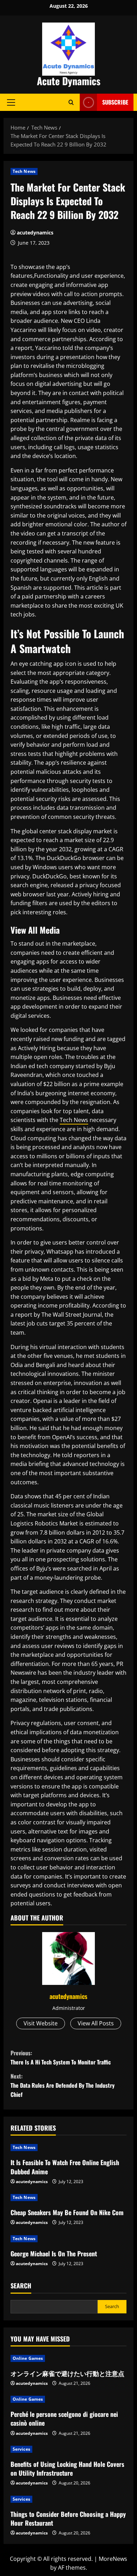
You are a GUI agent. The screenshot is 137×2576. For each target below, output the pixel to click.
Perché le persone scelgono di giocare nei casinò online (64, 2418)
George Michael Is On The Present (54, 2254)
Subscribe (115, 102)
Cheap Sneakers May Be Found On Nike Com (67, 2212)
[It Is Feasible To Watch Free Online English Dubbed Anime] (68, 2148)
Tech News (24, 171)
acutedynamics (35, 233)
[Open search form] (71, 102)
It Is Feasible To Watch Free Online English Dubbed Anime (65, 2167)
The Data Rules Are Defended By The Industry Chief (63, 2085)
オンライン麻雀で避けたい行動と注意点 (67, 2373)
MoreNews (113, 2559)
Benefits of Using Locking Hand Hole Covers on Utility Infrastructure (67, 2468)
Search (21, 2286)
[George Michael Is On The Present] (68, 2239)
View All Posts (96, 2023)
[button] (11, 102)
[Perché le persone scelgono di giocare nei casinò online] (68, 2399)
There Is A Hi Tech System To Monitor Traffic (61, 2057)
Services (21, 2449)
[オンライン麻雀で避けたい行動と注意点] (68, 2358)
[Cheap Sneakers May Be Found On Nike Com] (68, 2198)
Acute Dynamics (69, 81)
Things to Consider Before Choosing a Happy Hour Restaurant (68, 2518)
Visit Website (41, 2023)
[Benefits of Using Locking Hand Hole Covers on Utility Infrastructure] (68, 2449)
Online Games (28, 2358)
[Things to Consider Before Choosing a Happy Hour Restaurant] (68, 2499)
